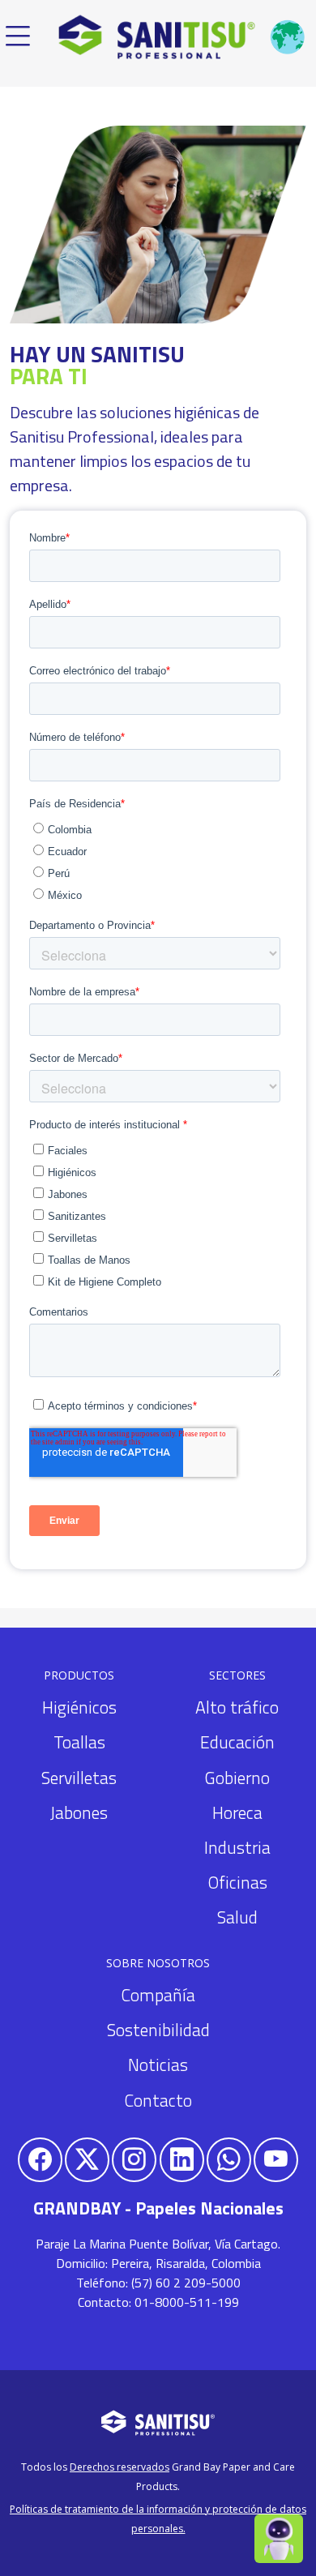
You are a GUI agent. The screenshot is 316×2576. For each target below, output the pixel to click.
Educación (237, 1742)
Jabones (79, 1812)
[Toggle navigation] (18, 37)
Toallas (79, 1742)
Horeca (237, 1812)
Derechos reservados (120, 2467)
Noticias (158, 2065)
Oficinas (237, 1882)
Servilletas (79, 1778)
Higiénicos (79, 1707)
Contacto (158, 2100)
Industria (237, 1847)
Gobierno (237, 1778)
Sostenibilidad (158, 2030)
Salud (237, 1917)
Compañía (158, 1995)
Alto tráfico (237, 1707)
